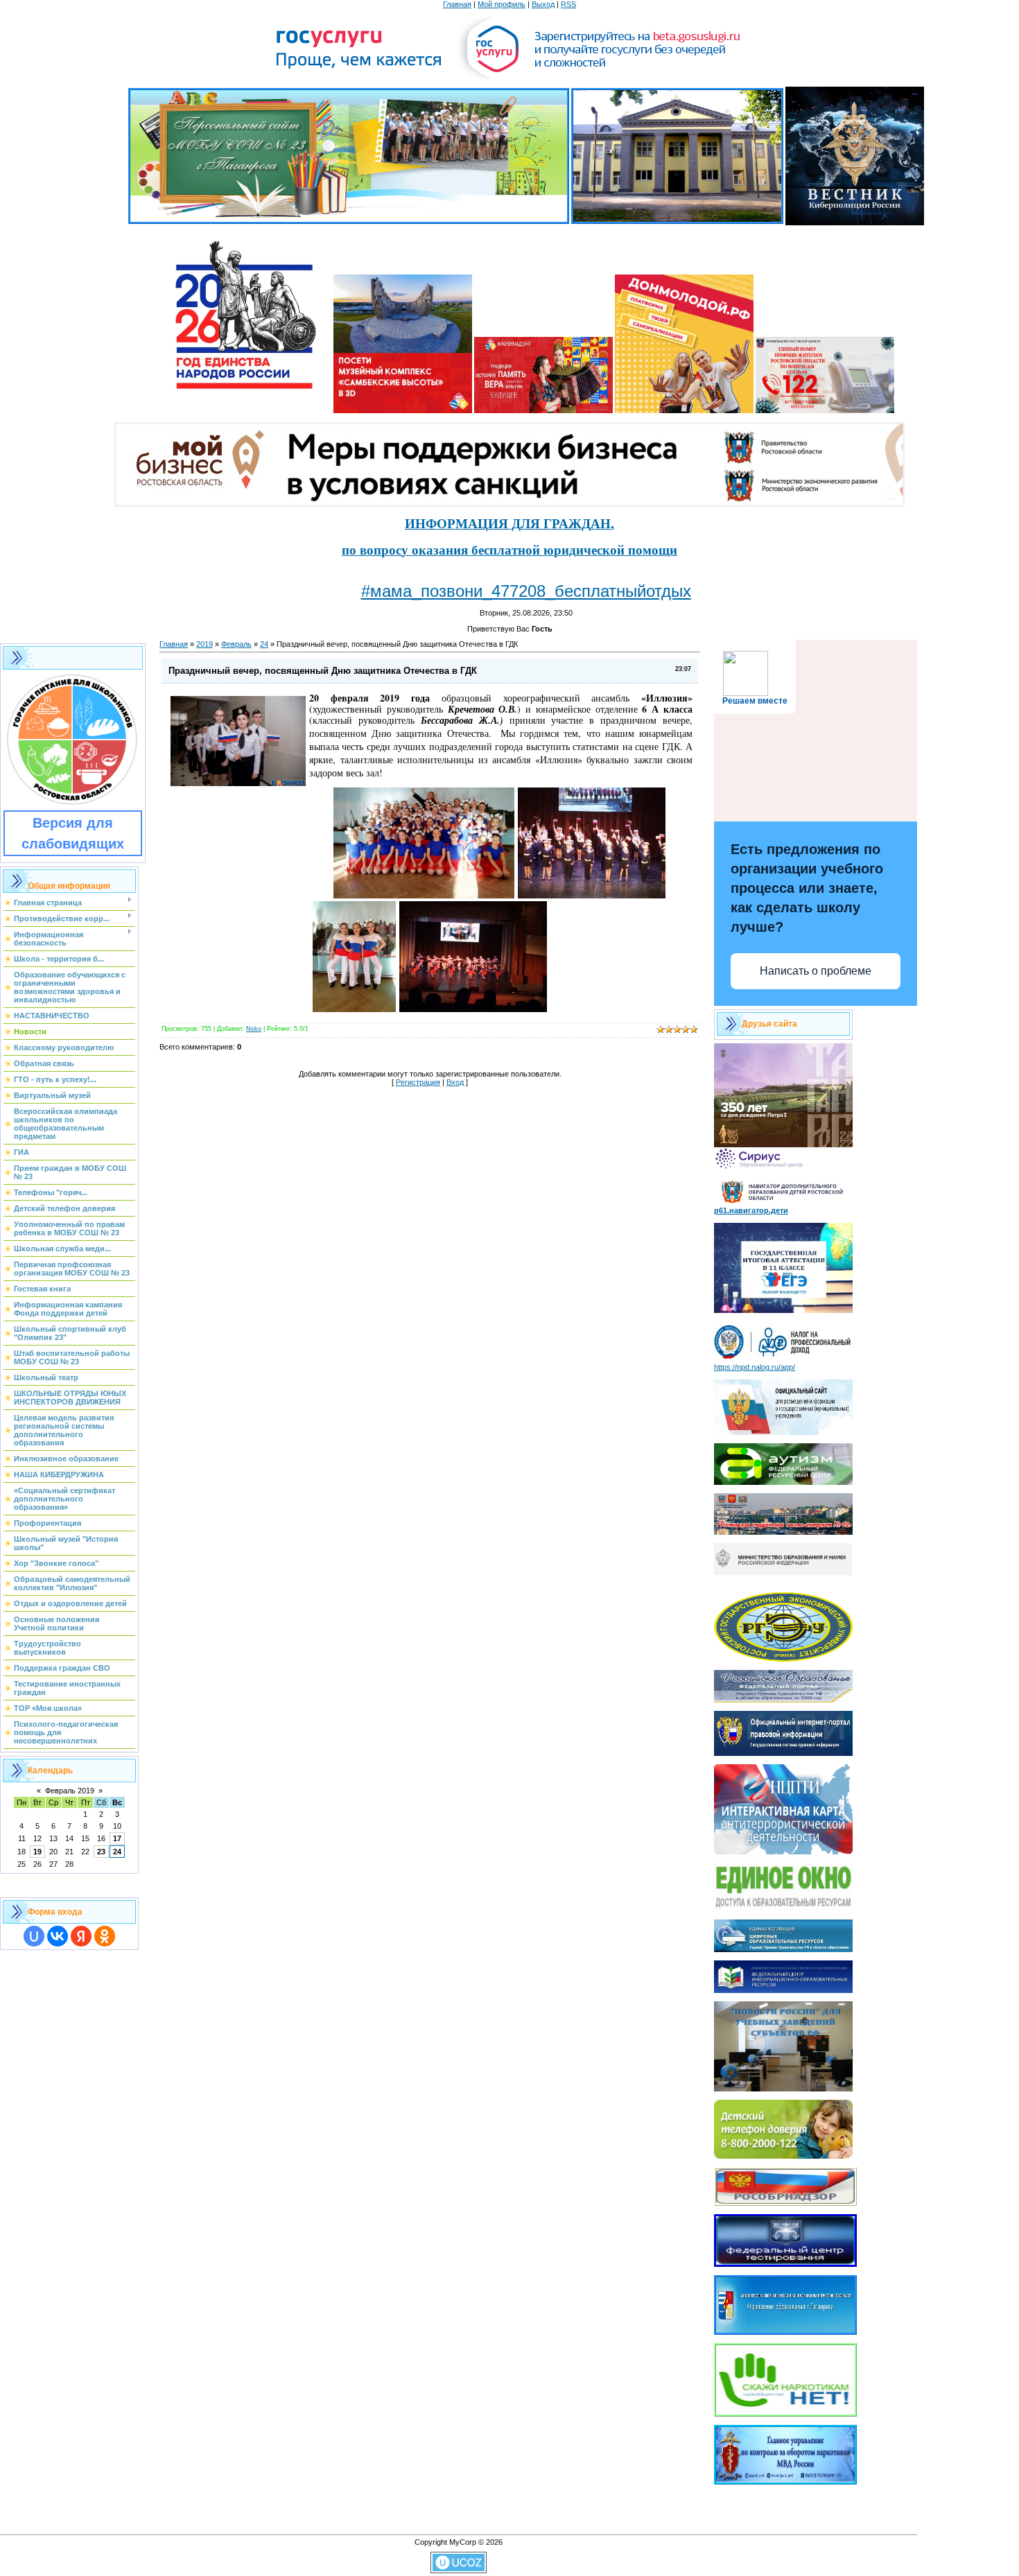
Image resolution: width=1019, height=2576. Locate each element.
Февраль (236, 644)
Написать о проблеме (816, 971)
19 (37, 1852)
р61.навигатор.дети (751, 1210)
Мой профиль (502, 4)
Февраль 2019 (70, 1791)
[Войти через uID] (34, 1936)
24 (117, 1852)
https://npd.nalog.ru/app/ (755, 1367)
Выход (543, 4)
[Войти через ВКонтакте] (58, 1936)
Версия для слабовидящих (73, 833)
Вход (455, 1082)
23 (101, 1852)
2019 (204, 644)
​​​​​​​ (473, 1008)
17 (117, 1838)
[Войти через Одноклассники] (105, 1936)
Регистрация (418, 1082)
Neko (254, 1029)
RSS (568, 4)
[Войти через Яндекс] (81, 1936)
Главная (457, 4)
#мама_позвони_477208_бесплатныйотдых (526, 591)
